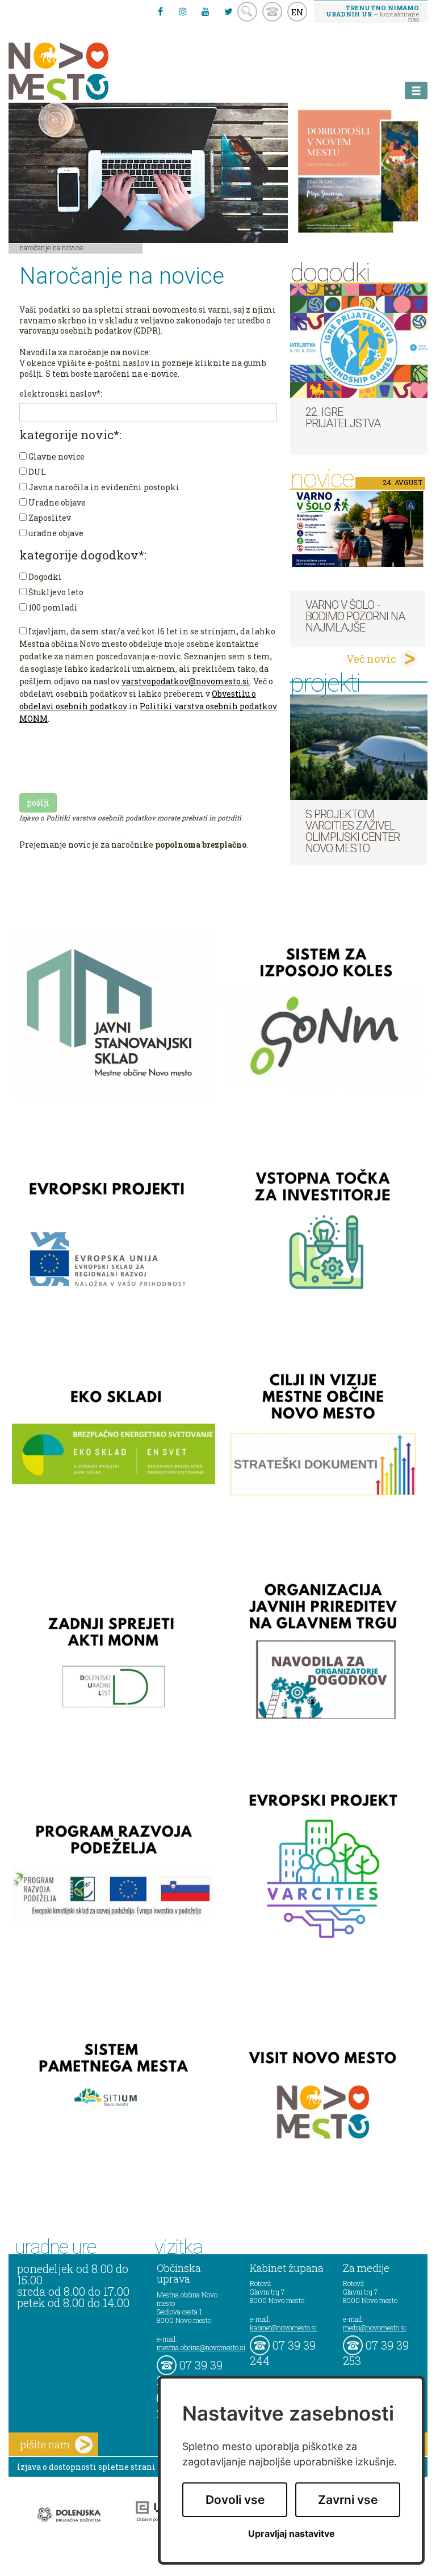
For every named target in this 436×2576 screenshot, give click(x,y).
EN (297, 12)
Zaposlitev (49, 518)
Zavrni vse (348, 2500)
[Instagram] (183, 11)
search (247, 12)
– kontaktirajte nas (372, 13)
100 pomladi (52, 607)
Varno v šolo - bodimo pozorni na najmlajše (355, 616)
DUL (36, 472)
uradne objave (55, 533)
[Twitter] (228, 11)
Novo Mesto (85, 71)
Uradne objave (56, 502)
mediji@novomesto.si (374, 2327)
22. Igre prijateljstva (343, 418)
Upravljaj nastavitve (292, 2534)
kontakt (272, 12)
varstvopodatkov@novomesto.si (186, 681)
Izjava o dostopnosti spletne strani (86, 2467)
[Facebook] (160, 11)
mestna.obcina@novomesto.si (201, 2347)
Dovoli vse (235, 2500)
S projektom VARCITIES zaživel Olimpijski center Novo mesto (353, 831)
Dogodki (44, 577)
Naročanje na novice (52, 247)
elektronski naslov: (61, 393)
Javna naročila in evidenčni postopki (103, 487)
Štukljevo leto (55, 592)
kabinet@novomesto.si (283, 2327)
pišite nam (45, 2444)
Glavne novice (56, 456)
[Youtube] (206, 11)
